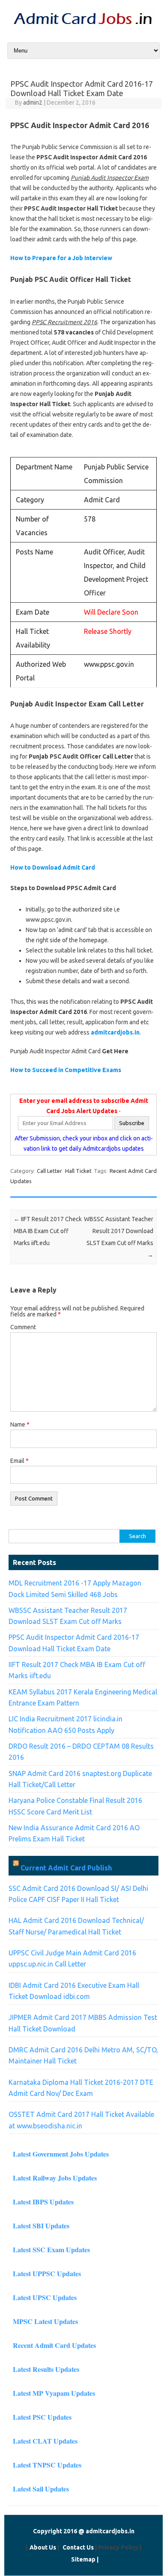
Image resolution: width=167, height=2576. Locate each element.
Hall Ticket (78, 1171)
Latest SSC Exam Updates (51, 2249)
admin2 (33, 103)
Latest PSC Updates (42, 2417)
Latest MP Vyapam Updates (54, 2393)
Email (19, 1461)
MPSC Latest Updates (45, 2321)
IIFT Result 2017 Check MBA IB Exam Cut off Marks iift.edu (48, 1231)
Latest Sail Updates (41, 2489)
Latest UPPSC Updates (47, 2273)
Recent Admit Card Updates (54, 2345)
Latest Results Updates (46, 2369)
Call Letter (49, 1171)
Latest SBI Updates (41, 2226)
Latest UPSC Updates (45, 2297)
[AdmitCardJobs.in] (83, 26)
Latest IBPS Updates (43, 2202)
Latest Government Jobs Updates (61, 2154)
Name (20, 1424)
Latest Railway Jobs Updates (55, 2178)
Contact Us (78, 2547)
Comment (23, 1327)
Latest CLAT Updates (45, 2441)
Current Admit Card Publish (66, 1868)
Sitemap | (85, 2559)
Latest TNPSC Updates (47, 2465)
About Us (43, 2547)
